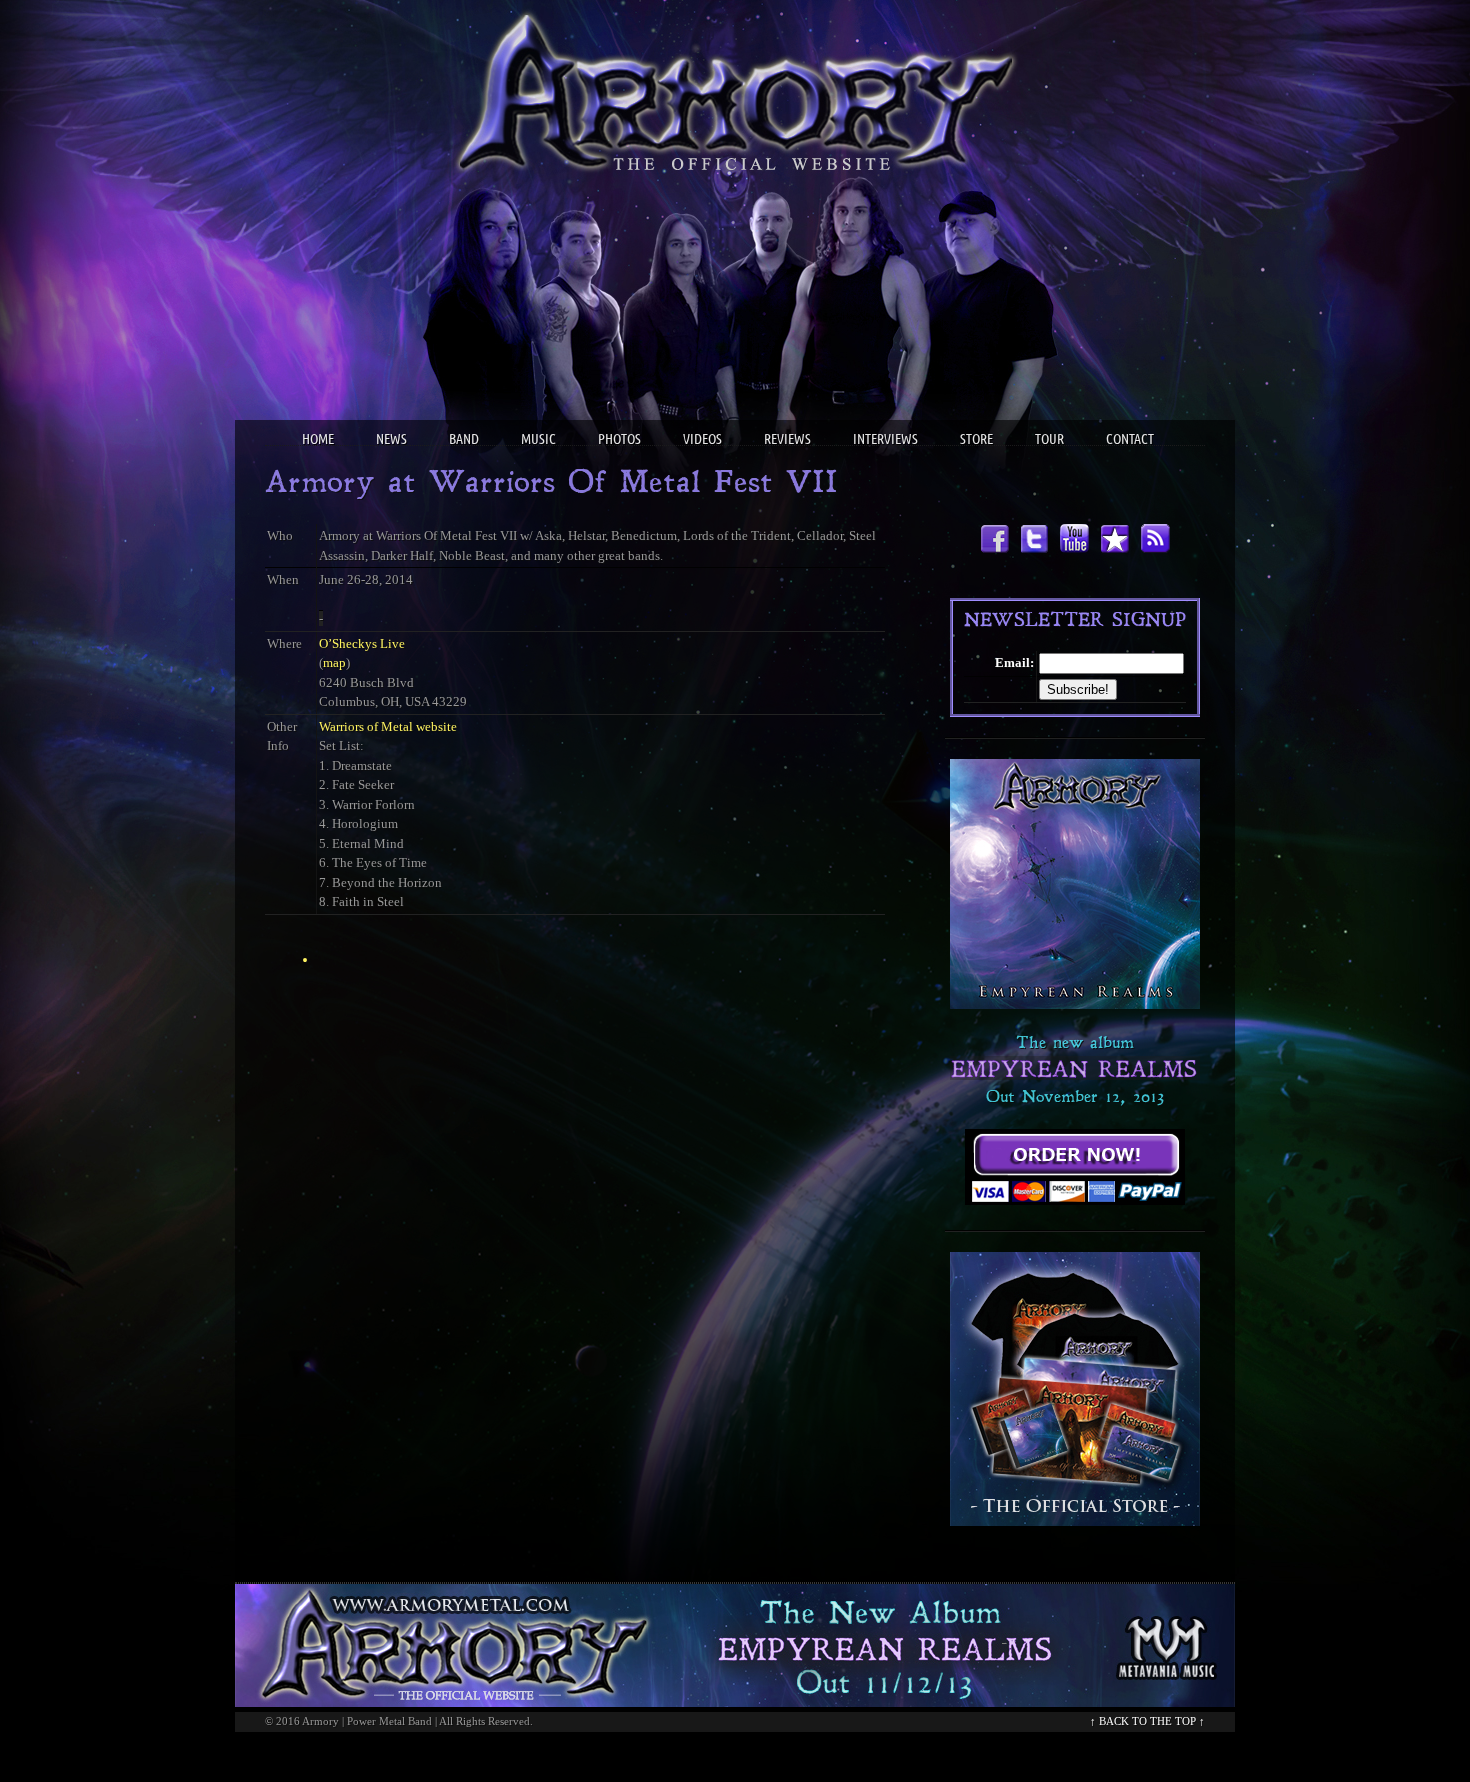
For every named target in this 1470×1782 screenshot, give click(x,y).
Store (976, 440)
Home (318, 440)
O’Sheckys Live (362, 643)
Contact (1130, 440)
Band (464, 440)
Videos (702, 440)
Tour (1049, 440)
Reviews (787, 440)
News (391, 440)
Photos (619, 440)
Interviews (885, 440)
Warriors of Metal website (388, 726)
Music (538, 440)
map (334, 662)
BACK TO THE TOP (1147, 1721)
